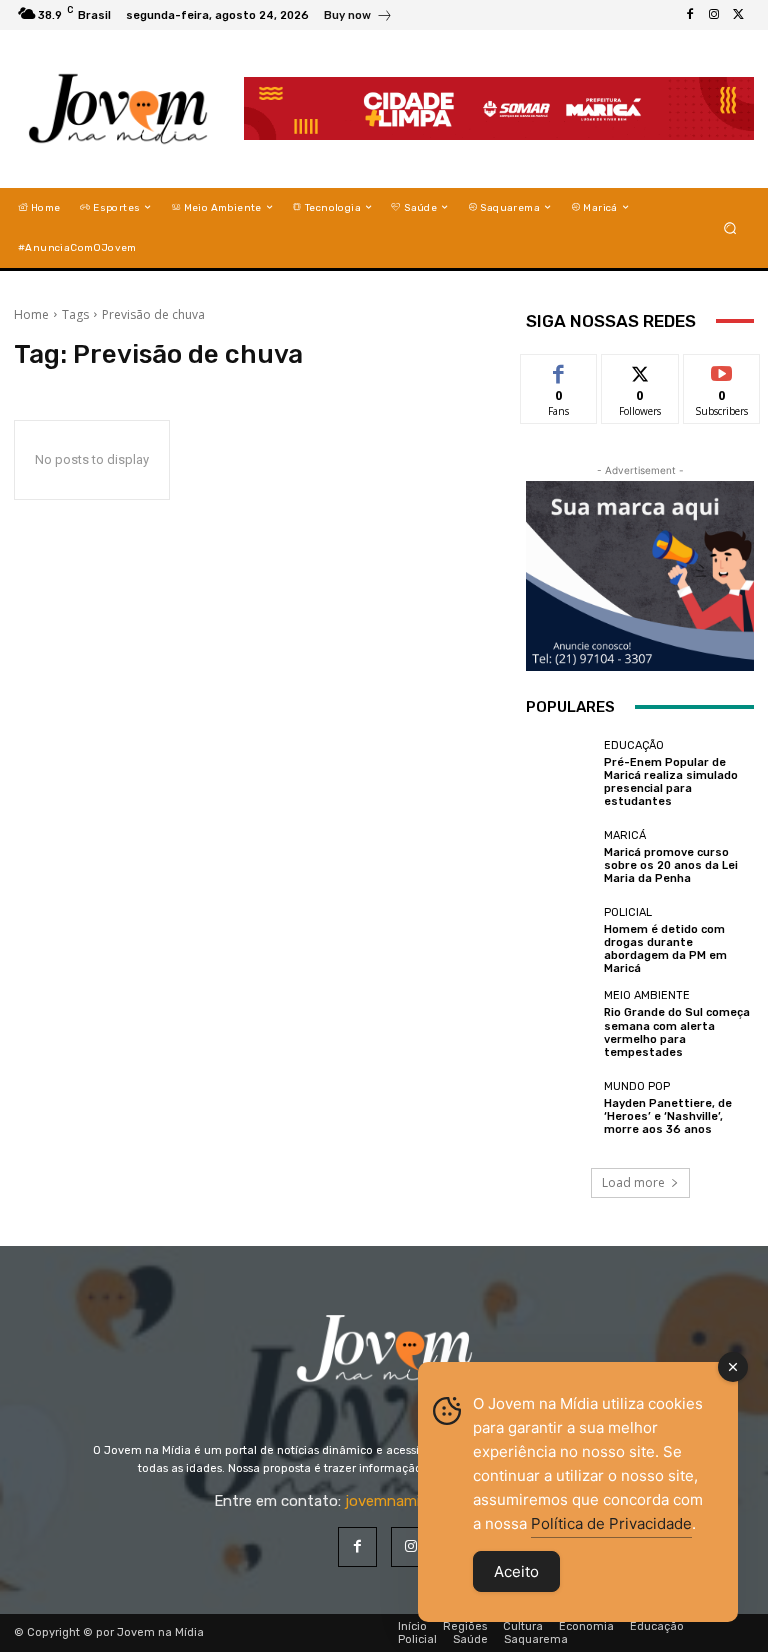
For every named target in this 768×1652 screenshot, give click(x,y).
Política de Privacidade (611, 1523)
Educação (634, 745)
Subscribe (722, 369)
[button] (730, 227)
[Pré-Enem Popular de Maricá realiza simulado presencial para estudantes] (560, 774)
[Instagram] (714, 15)
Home (31, 314)
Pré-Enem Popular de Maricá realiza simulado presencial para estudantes (671, 782)
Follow (640, 369)
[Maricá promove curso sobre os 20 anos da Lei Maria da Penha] (560, 857)
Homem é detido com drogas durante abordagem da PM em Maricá (665, 949)
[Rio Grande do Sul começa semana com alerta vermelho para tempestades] (560, 1024)
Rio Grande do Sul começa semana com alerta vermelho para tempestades (677, 1032)
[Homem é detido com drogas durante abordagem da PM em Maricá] (560, 941)
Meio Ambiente (647, 995)
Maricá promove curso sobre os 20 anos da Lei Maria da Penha (671, 865)
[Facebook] (690, 15)
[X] (738, 15)
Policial (628, 912)
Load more (633, 1182)
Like (559, 369)
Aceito (516, 1571)
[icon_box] (358, 17)
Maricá (625, 835)
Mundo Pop (637, 1086)
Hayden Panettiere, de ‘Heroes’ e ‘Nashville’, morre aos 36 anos (668, 1116)
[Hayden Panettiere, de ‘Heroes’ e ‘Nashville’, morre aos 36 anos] (560, 1108)
